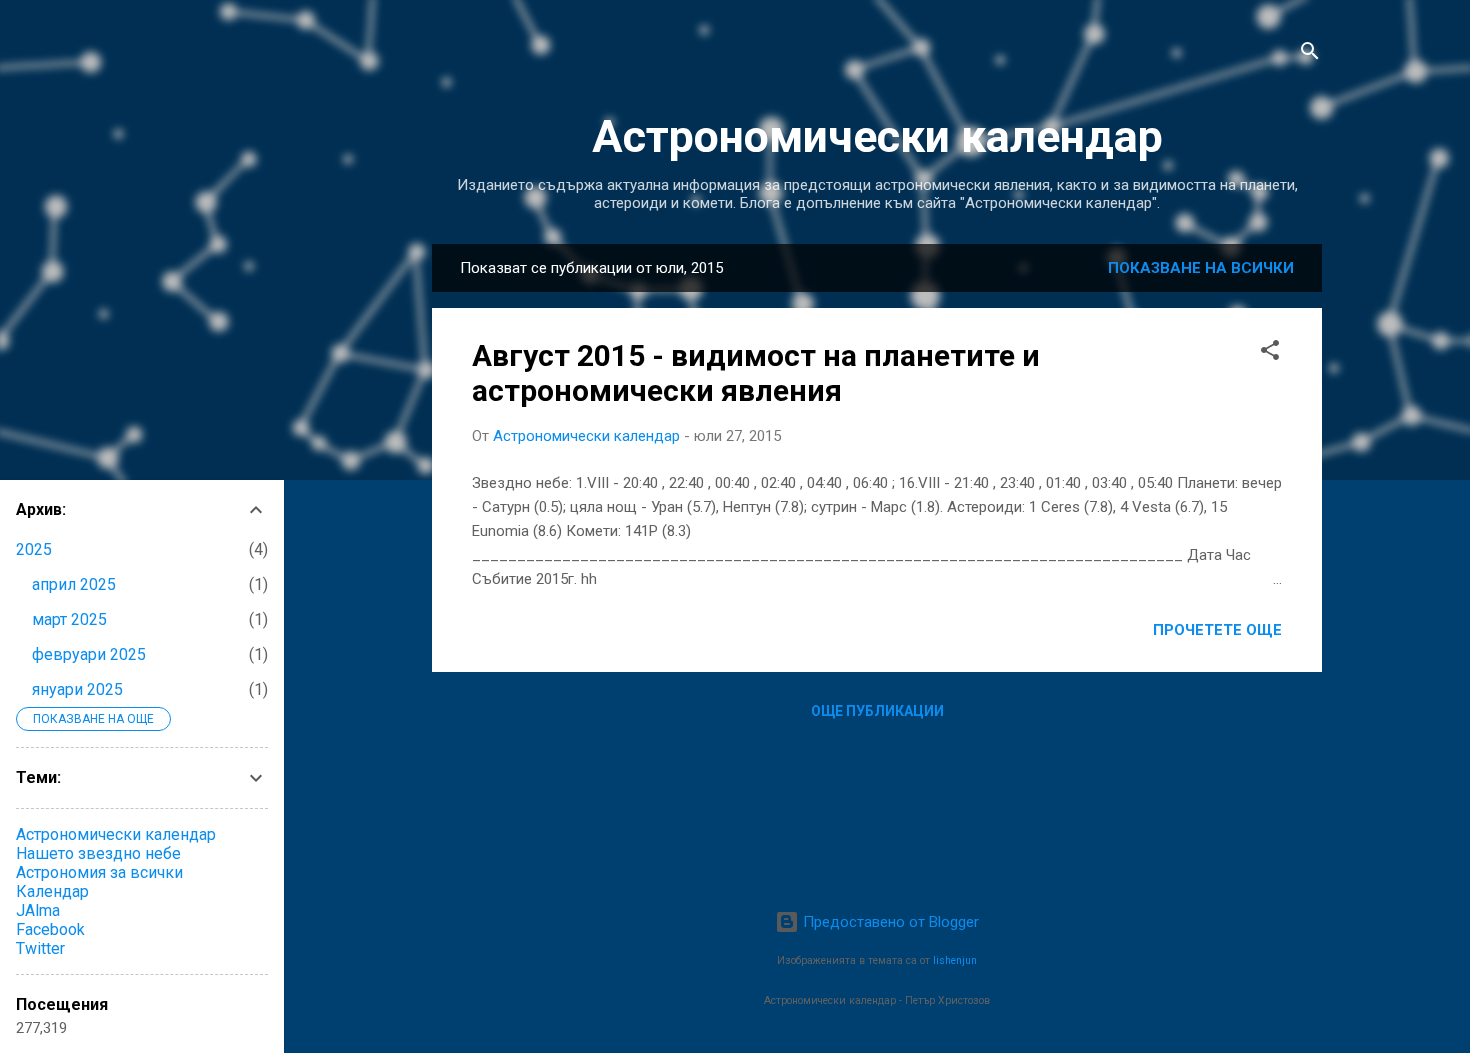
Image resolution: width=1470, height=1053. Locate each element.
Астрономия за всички (99, 872)
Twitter (40, 948)
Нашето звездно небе (98, 853)
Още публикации (877, 711)
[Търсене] (1310, 54)
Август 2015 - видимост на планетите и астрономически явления (756, 373)
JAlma (38, 910)
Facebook (50, 929)
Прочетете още (1217, 630)
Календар (52, 891)
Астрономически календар (877, 136)
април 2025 (74, 584)
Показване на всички (1201, 268)
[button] (1270, 353)
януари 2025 (77, 689)
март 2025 (69, 619)
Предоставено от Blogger (889, 922)
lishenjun (955, 960)
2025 (34, 549)
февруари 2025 (89, 654)
